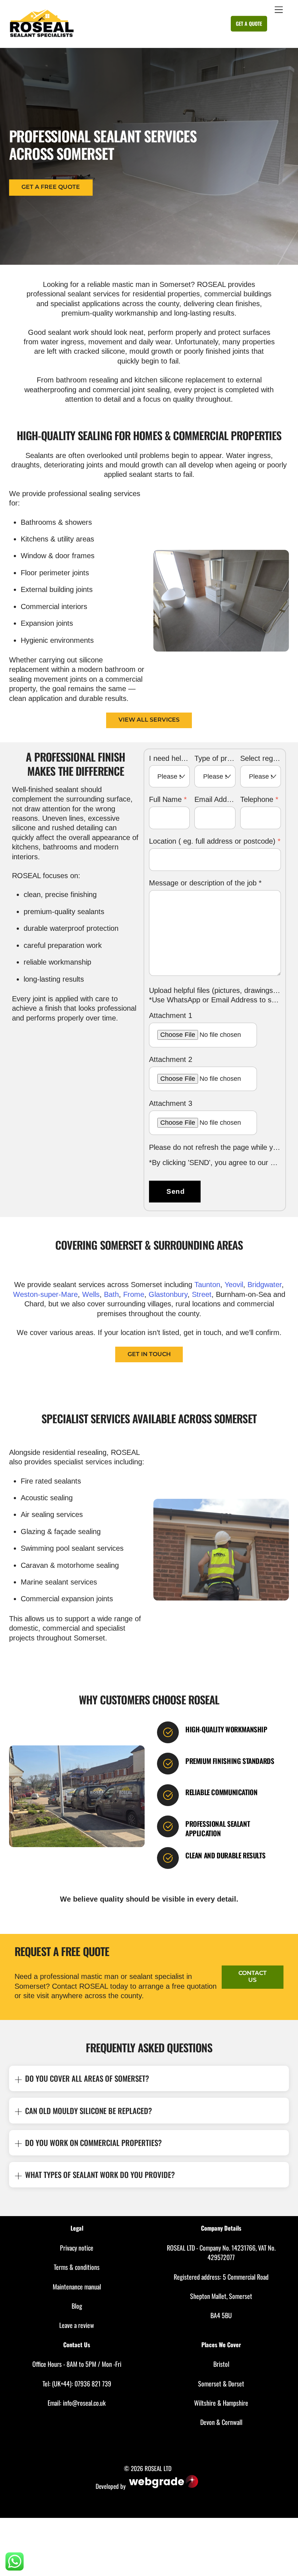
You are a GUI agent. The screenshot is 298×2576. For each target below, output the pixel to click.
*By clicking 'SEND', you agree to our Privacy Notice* (215, 1163)
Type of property (215, 758)
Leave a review (77, 2325)
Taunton (207, 1285)
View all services (149, 720)
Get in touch (149, 1354)
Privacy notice (77, 2248)
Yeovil (234, 1285)
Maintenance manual (77, 2287)
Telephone (259, 799)
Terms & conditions (77, 2267)
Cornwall (232, 2422)
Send (176, 1191)
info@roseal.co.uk (84, 2403)
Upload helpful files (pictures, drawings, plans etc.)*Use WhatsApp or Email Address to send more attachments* (215, 995)
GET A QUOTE (249, 23)
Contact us (253, 1976)
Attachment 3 (171, 1103)
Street (202, 1294)
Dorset (236, 2384)
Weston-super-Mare (45, 1294)
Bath (111, 1294)
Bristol (221, 2364)
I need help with (170, 758)
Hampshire (235, 2403)
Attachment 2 (171, 1059)
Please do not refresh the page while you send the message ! (215, 1147)
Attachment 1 (171, 1015)
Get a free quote (51, 187)
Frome (134, 1294)
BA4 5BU (221, 2315)
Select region (261, 758)
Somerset (210, 2384)
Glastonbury (168, 1294)
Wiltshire (205, 2403)
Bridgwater (265, 1285)
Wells (91, 1294)
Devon (208, 2422)
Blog (77, 2306)
